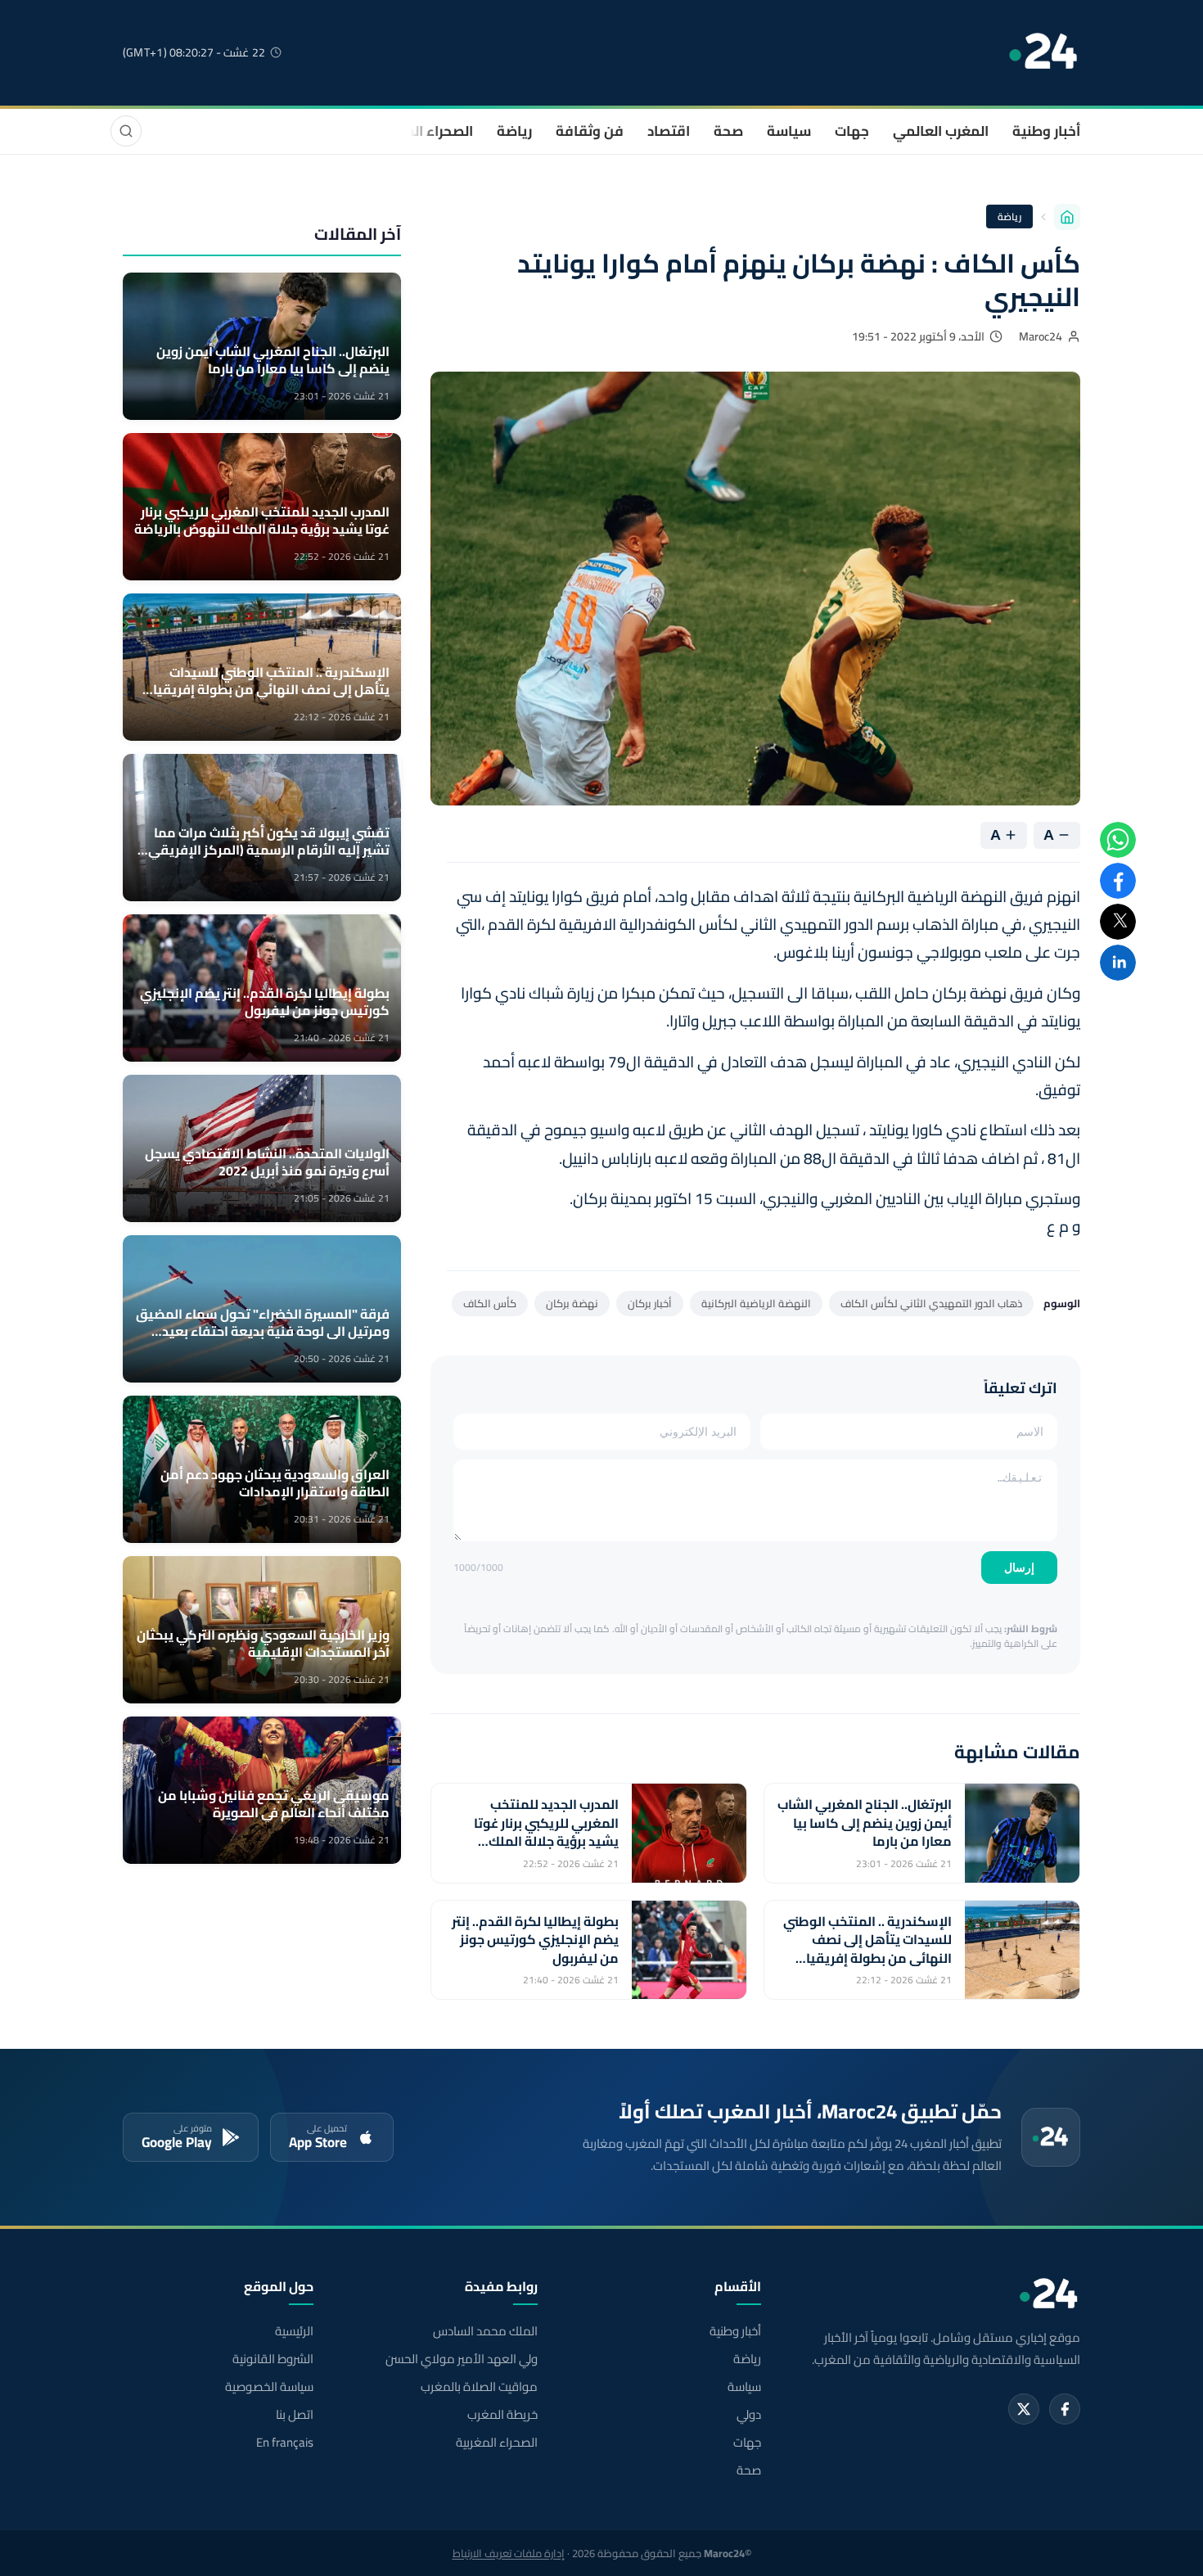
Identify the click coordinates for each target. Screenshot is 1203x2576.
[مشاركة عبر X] (1118, 922)
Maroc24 (1041, 336)
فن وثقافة (590, 131)
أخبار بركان (650, 1303)
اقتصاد (669, 131)
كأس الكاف (490, 1303)
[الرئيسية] (1067, 217)
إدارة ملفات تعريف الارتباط (509, 2553)
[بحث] (126, 131)
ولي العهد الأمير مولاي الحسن (461, 2359)
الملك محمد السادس (485, 2331)
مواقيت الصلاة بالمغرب (479, 2387)
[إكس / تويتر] (1024, 2409)
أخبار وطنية (1046, 131)
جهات (852, 131)
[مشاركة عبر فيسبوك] (1118, 881)
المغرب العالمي (941, 131)
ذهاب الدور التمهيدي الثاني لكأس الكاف (931, 1303)
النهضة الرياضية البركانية (756, 1303)
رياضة (514, 131)
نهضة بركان (572, 1303)
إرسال (1019, 1568)
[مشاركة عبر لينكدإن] (1118, 963)
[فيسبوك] (1065, 2409)
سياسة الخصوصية (269, 2387)
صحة (728, 131)
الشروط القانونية (273, 2359)
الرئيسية (294, 2331)
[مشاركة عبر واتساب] (1118, 840)
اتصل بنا (295, 2415)
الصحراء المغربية (423, 131)
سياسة (789, 131)
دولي (749, 2415)
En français (285, 2443)
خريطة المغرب (502, 2415)
